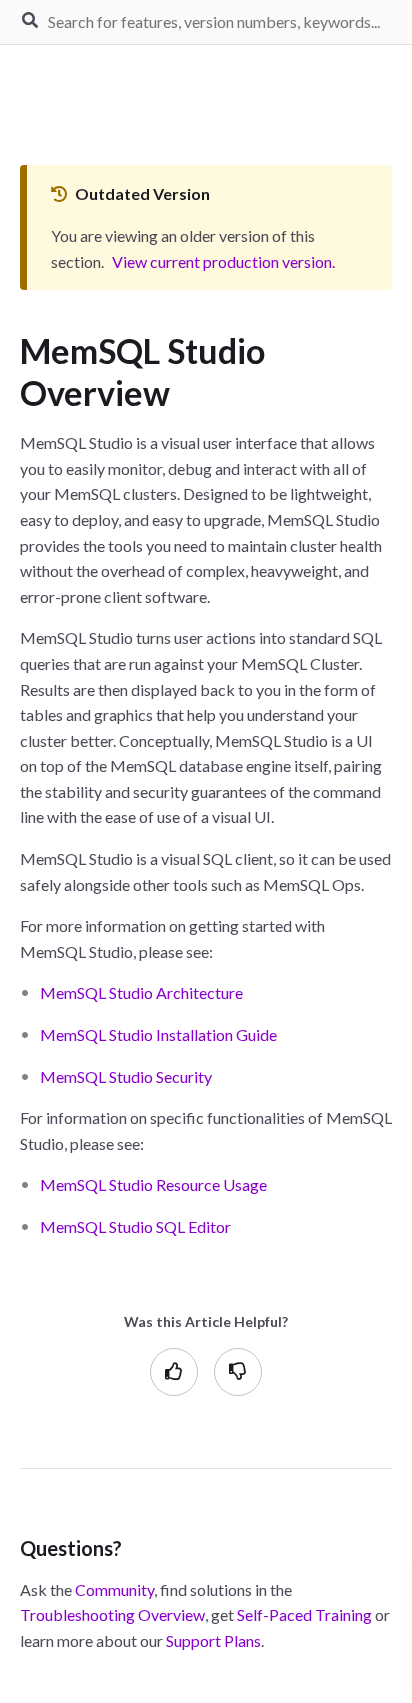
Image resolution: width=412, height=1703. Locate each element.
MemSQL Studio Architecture (141, 992)
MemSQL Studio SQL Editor (135, 1226)
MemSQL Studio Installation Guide (158, 1034)
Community (114, 1589)
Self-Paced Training (304, 1614)
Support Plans (213, 1640)
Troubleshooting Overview (112, 1614)
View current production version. (223, 261)
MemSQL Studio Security (126, 1076)
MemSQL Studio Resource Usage (153, 1184)
